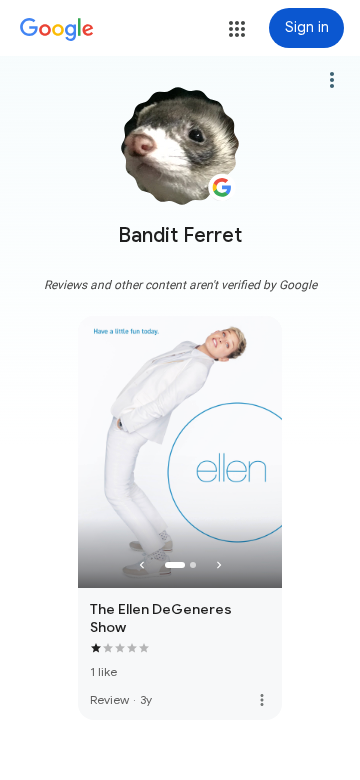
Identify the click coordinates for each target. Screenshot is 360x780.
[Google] (57, 30)
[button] (237, 29)
